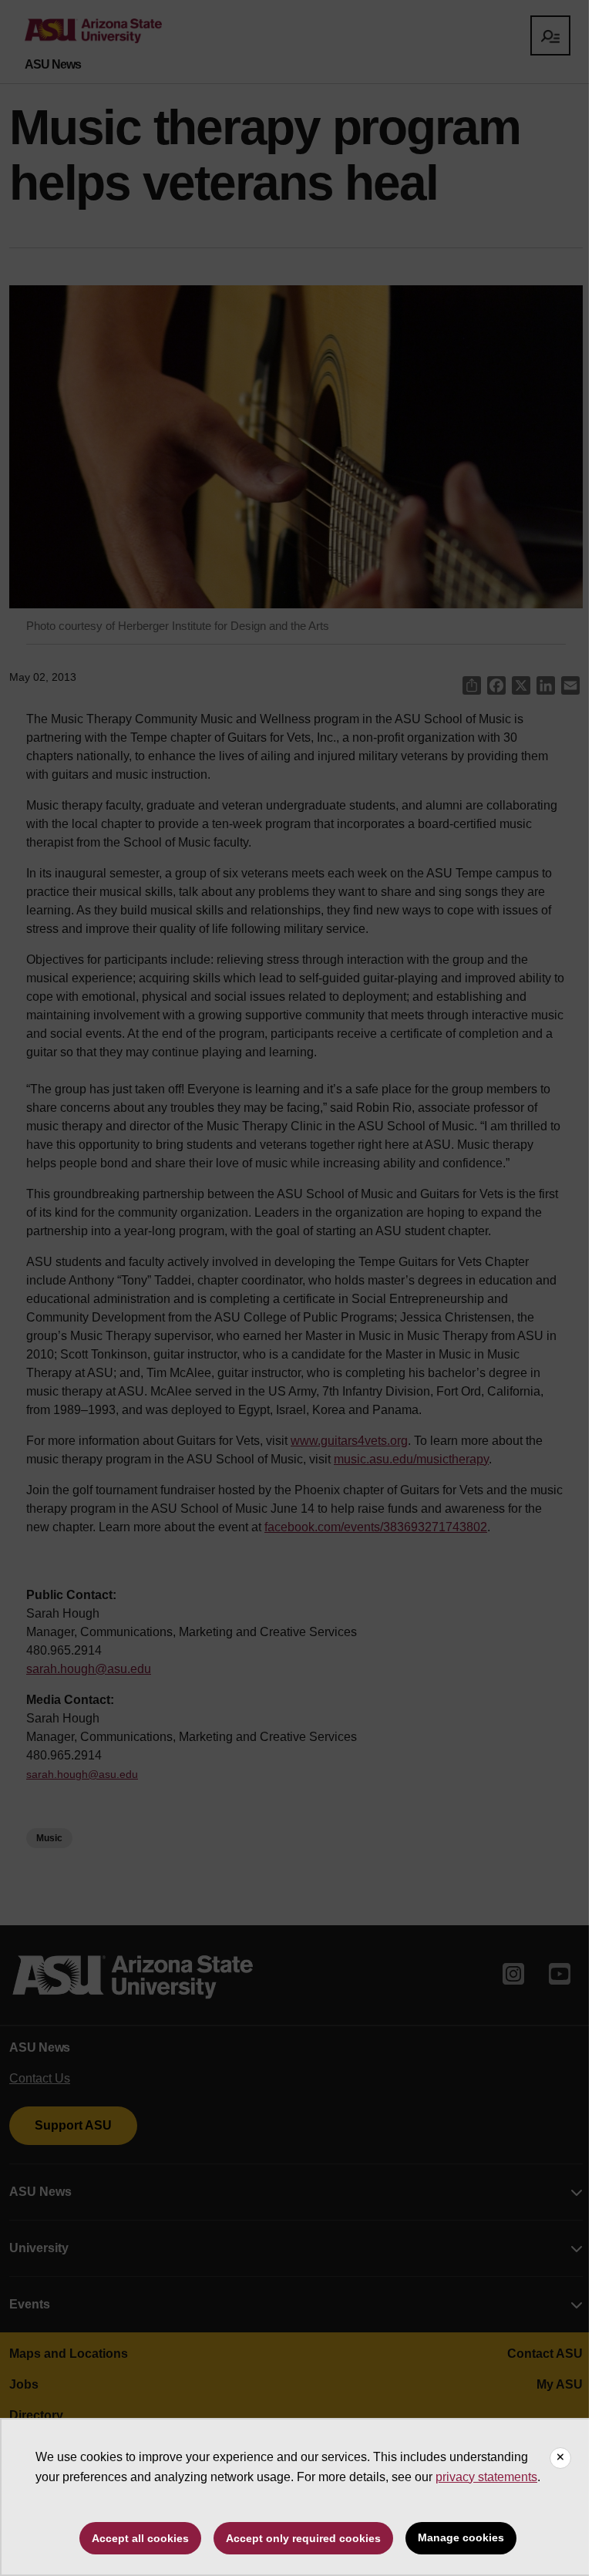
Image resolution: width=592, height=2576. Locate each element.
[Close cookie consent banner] (560, 2458)
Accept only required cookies (303, 2538)
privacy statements (486, 2477)
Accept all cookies (140, 2538)
